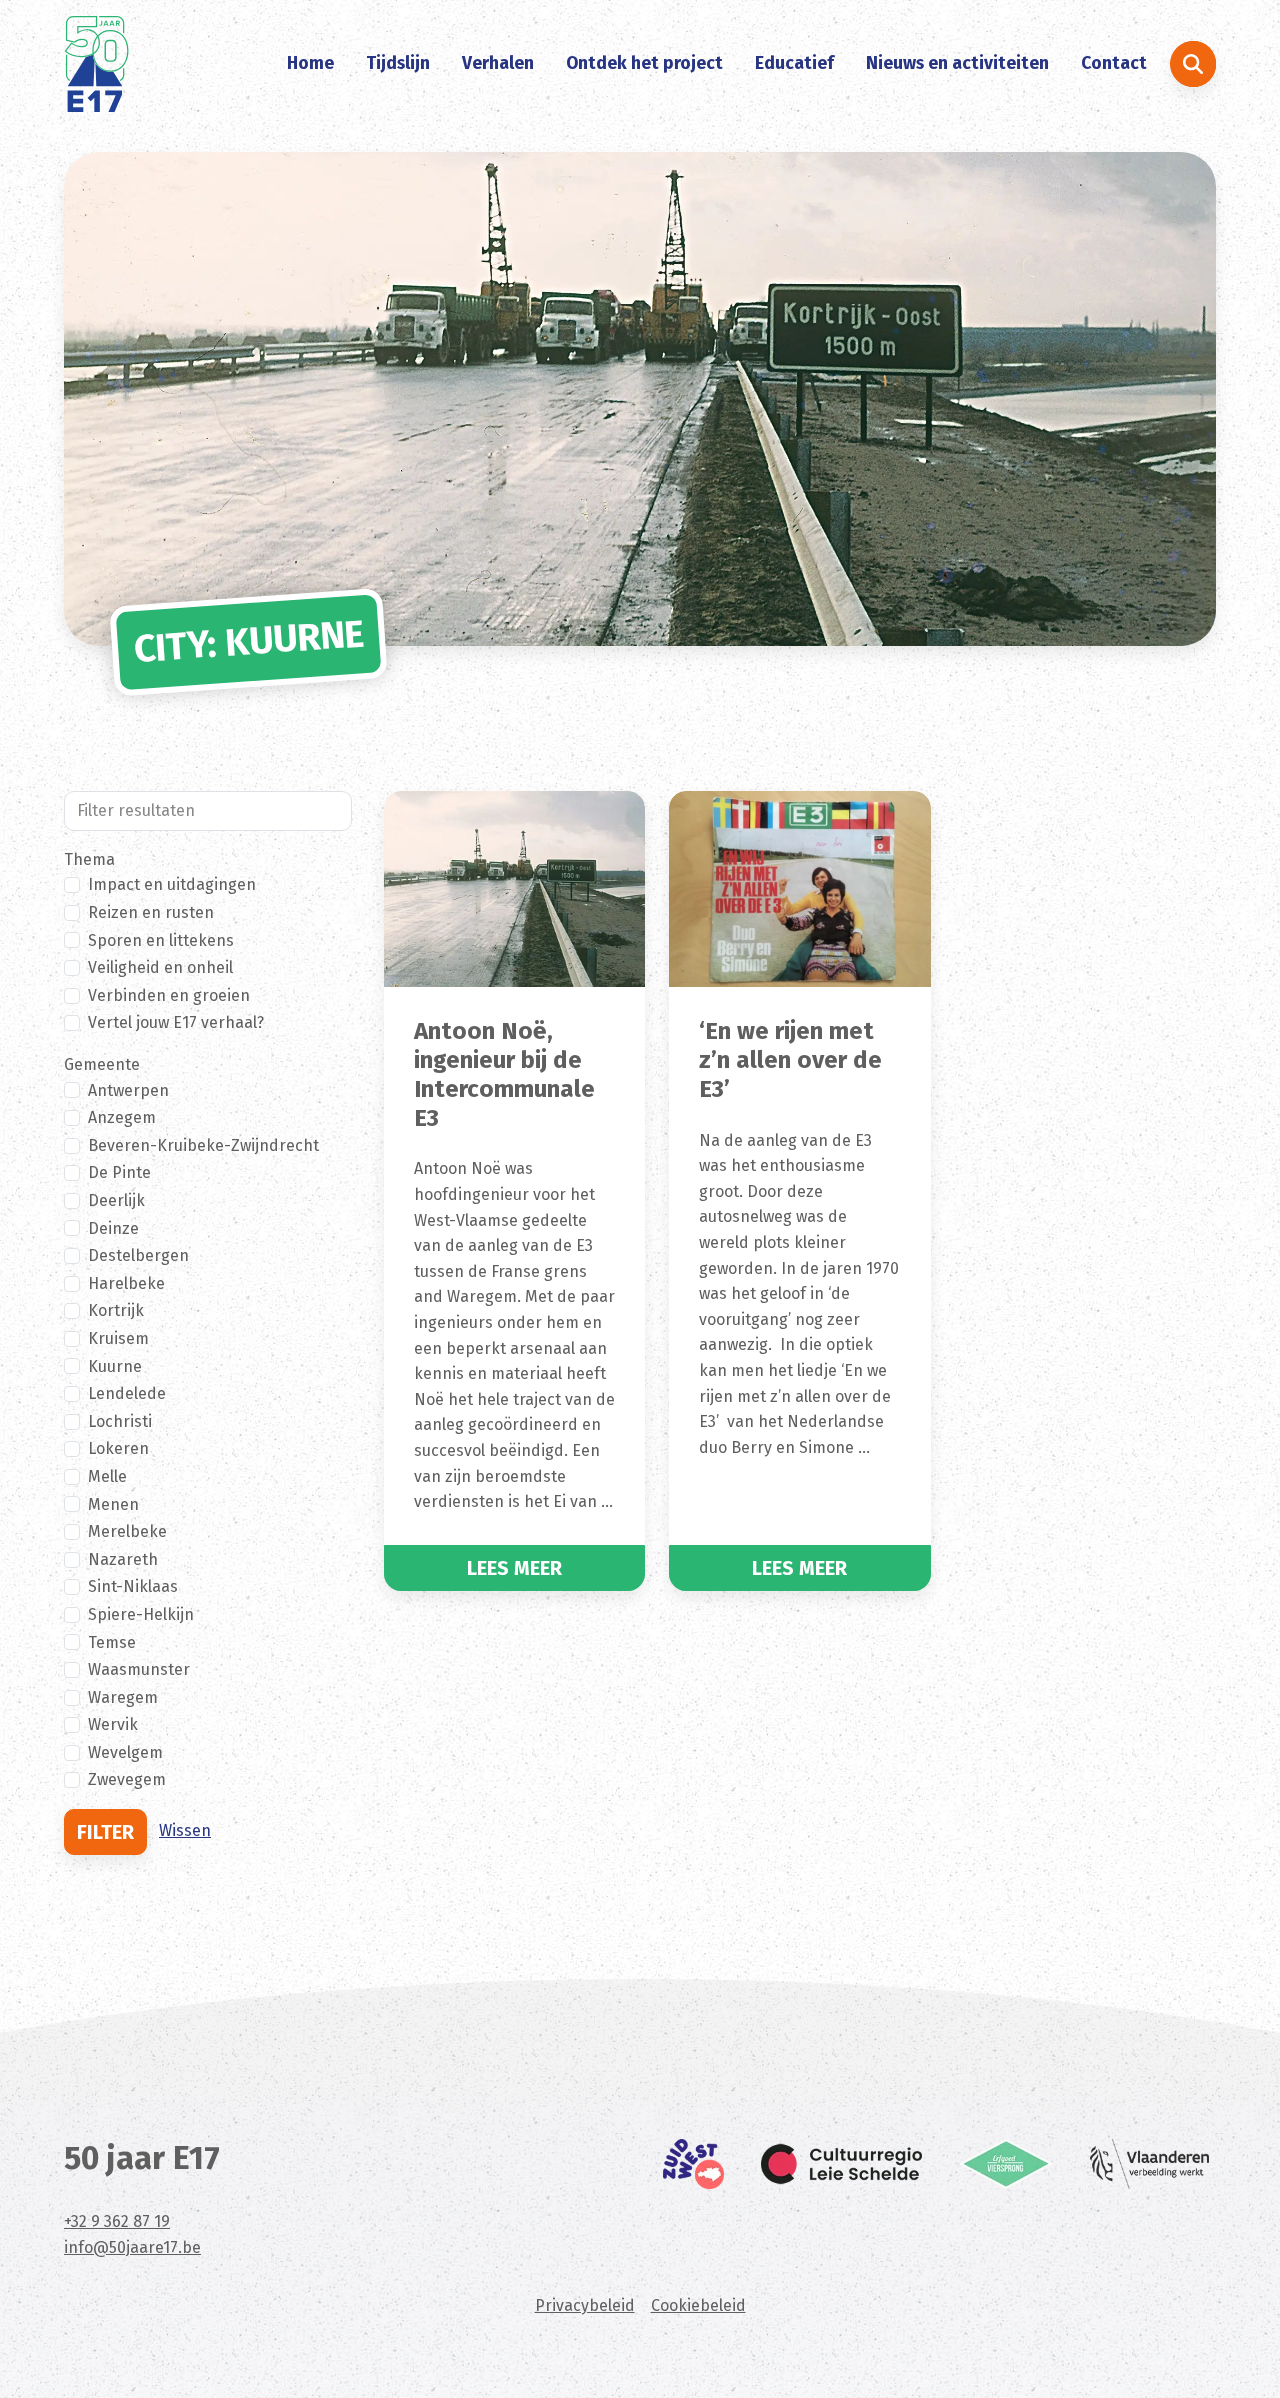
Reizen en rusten (151, 912)
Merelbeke (127, 1531)
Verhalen (498, 63)
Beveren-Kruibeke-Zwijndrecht (203, 1145)
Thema (89, 859)
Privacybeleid (585, 2305)
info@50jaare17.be (132, 2247)
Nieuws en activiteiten (957, 63)
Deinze (113, 1228)
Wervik (113, 1724)
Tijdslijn (398, 63)
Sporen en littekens (161, 940)
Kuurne (115, 1366)
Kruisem (118, 1338)
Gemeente (102, 1064)
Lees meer (514, 1568)
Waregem (123, 1697)
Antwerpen (128, 1090)
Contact (1114, 63)
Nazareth (123, 1559)
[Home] (96, 64)
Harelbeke (126, 1283)
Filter (105, 1832)
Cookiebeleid (698, 2305)
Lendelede (127, 1393)
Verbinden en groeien (169, 995)
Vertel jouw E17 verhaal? (176, 1022)
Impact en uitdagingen (172, 884)
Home (310, 63)
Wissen (185, 1830)
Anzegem (122, 1117)
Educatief (794, 63)
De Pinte (119, 1172)
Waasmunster (139, 1669)
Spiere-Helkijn (141, 1614)
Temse (112, 1642)
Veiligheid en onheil (160, 967)
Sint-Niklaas (133, 1586)
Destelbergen (138, 1255)
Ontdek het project (644, 63)
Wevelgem (125, 1752)
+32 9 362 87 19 (117, 2221)
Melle (107, 1476)
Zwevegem (127, 1779)
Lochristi (120, 1421)
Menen (113, 1504)
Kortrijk (116, 1310)
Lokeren (118, 1448)
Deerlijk (116, 1200)
